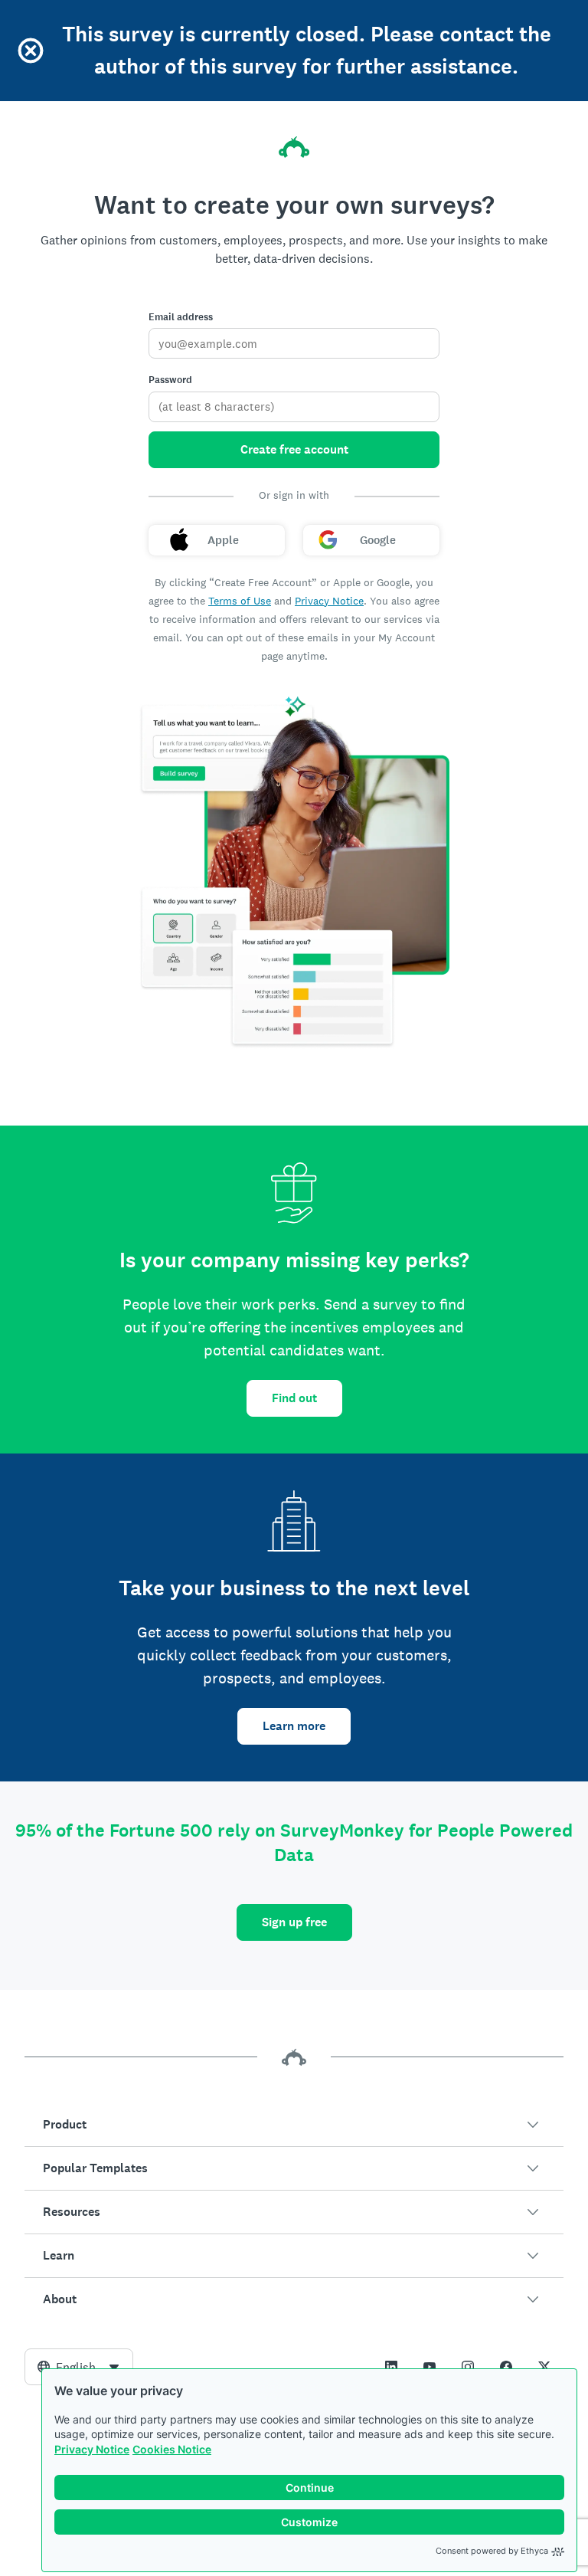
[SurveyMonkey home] (294, 147)
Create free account (294, 449)
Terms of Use (240, 601)
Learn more (294, 1726)
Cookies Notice (172, 2449)
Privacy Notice (92, 2449)
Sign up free (294, 1922)
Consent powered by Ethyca (492, 2551)
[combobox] (79, 2367)
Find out (294, 1398)
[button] (294, 2125)
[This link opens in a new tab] (391, 2367)
